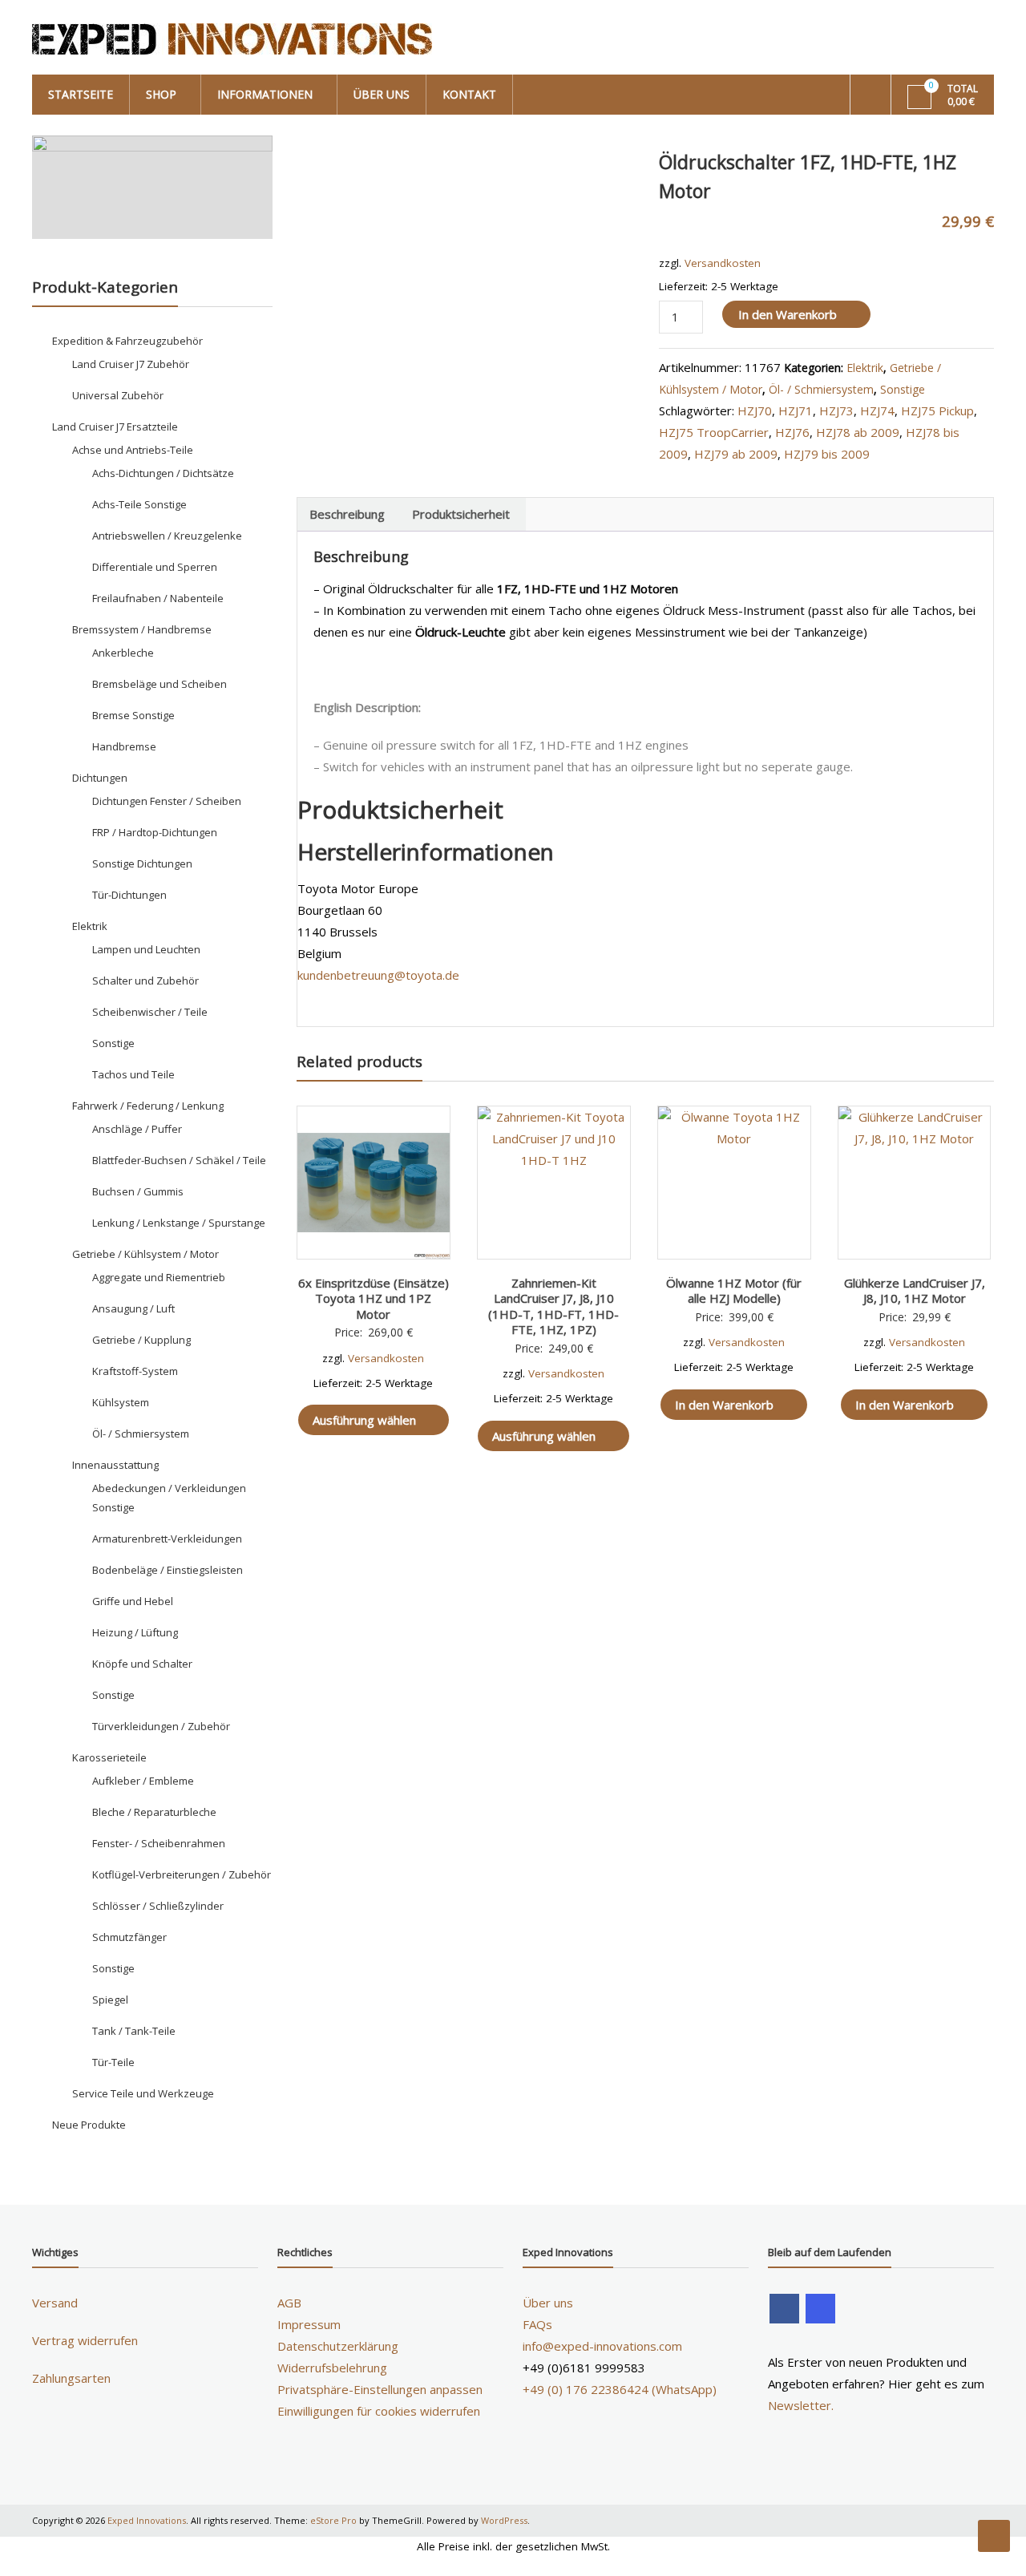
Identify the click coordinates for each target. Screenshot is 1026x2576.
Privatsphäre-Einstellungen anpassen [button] (380, 2389)
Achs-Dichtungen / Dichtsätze (163, 473)
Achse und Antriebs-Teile (133, 450)
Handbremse (124, 746)
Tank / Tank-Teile (134, 2031)
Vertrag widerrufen (85, 2340)
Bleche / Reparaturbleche (154, 1812)
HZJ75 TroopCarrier (714, 432)
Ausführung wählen (364, 1420)
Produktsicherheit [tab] (461, 514)
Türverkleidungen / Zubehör (161, 1726)
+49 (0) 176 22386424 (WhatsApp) (620, 2389)
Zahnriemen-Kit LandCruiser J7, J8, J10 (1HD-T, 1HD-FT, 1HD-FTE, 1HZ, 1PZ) (553, 1306)
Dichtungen (100, 778)
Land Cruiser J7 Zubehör (131, 364)
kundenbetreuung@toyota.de (378, 975)
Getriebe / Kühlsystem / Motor (145, 1254)
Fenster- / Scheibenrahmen (159, 1843)
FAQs (537, 2324)
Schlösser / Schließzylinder (158, 1906)
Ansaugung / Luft (133, 1308)
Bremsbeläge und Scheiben (160, 684)
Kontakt (469, 94)
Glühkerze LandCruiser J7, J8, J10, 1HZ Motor (915, 1291)
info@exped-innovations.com (602, 2346)
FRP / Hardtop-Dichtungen (155, 832)
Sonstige (903, 389)
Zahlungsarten (71, 2378)
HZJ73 (836, 410)
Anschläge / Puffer (137, 1129)
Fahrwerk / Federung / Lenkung (148, 1106)
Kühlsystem (121, 1402)
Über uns (382, 94)
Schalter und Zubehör (145, 981)
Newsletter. (801, 2405)
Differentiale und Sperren (155, 567)
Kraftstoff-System (135, 1371)
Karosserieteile (109, 1757)
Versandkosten (723, 263)
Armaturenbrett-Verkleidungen (167, 1539)
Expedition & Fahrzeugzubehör (127, 341)
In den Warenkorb (788, 314)
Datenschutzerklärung (338, 2346)
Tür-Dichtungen (129, 895)
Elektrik (865, 368)
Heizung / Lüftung (135, 1632)
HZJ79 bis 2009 (827, 454)
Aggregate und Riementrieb (159, 1277)
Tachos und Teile (133, 1074)
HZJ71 (796, 410)
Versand (55, 2303)
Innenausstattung (115, 1465)
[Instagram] (820, 2309)
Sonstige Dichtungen (142, 863)
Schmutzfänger (129, 1937)
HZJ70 (755, 410)
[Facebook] (784, 2309)
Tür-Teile (113, 2062)
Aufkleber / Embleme (143, 1781)
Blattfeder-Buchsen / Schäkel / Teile (179, 1160)
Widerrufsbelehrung (332, 2368)
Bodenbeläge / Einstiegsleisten (168, 1570)
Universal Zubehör (118, 395)
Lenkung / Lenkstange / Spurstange (179, 1223)
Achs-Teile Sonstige (139, 504)
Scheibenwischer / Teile (150, 1012)
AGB (289, 2303)
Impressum (309, 2324)
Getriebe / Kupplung (141, 1340)
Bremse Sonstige (133, 715)
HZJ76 (792, 432)
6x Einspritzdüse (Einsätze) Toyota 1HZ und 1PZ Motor (374, 1298)
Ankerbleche (123, 653)
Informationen (265, 94)
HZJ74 (877, 410)
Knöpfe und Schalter (142, 1664)
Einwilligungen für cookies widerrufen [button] (379, 2411)
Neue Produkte (89, 2125)
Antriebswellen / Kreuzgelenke (167, 536)
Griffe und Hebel (133, 1601)
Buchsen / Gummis (138, 1191)
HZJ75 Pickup (937, 410)
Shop (161, 94)
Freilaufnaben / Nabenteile (158, 598)
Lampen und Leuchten (146, 949)
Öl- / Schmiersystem (821, 389)
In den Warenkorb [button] (724, 1405)
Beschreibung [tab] (347, 514)
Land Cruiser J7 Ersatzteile (115, 427)
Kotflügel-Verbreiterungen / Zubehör (182, 1874)
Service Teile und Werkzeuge (143, 2093)
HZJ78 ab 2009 (858, 432)
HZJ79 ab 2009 (736, 454)
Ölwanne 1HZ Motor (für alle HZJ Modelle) (734, 1291)
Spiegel (110, 2000)
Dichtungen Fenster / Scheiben (167, 801)
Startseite (81, 94)
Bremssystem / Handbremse (142, 629)
